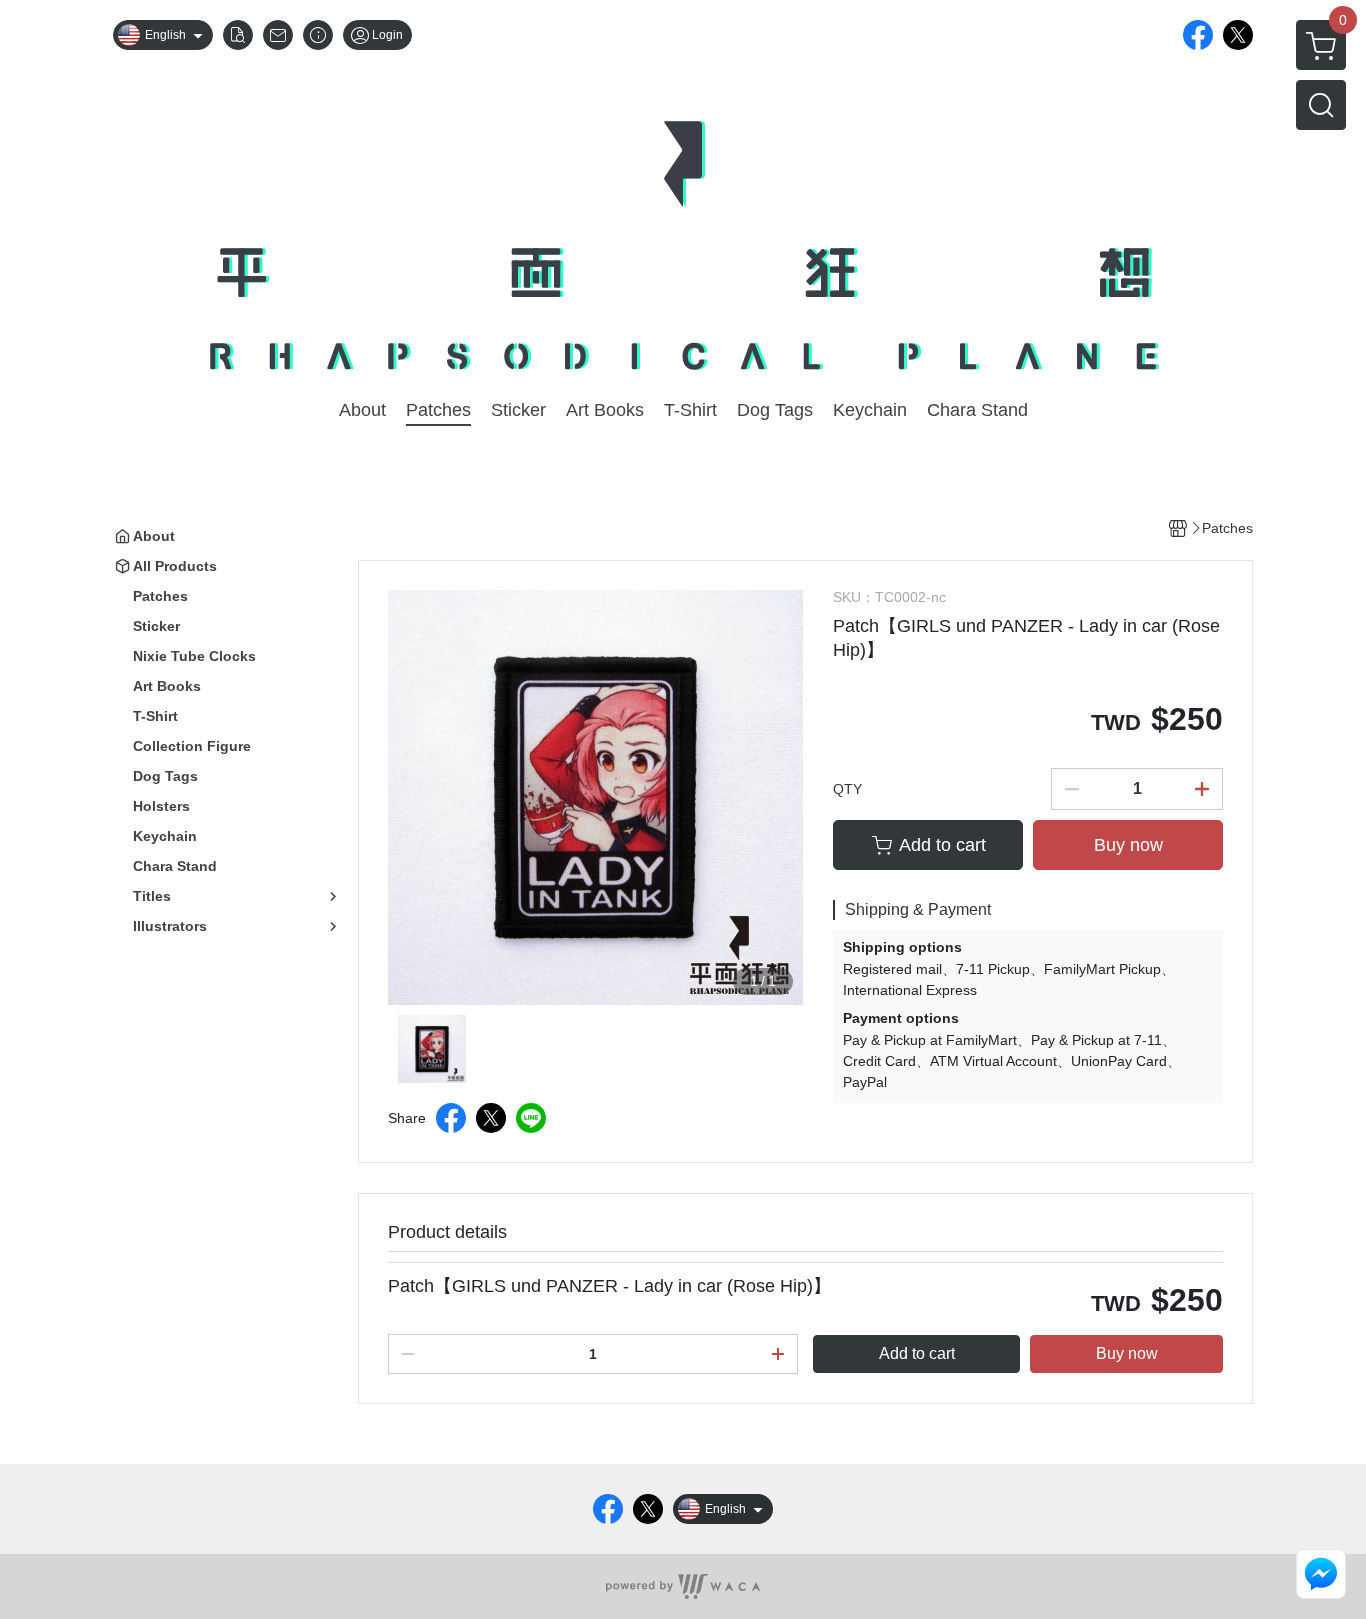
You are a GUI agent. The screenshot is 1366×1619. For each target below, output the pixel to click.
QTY (847, 789)
